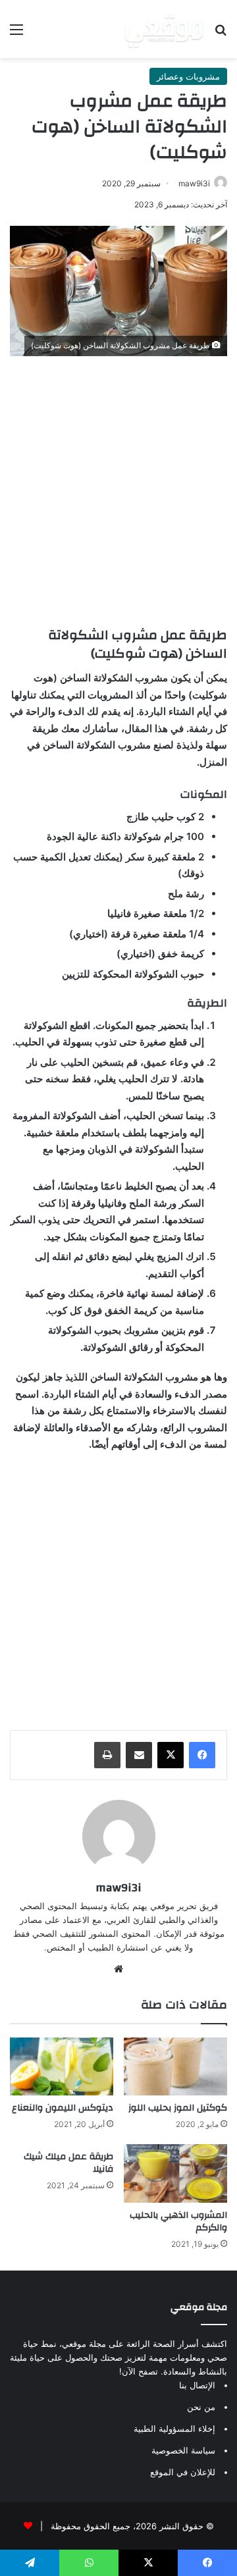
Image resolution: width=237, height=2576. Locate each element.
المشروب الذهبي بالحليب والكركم (178, 2221)
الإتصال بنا (197, 2385)
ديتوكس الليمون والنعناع (63, 2108)
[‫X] (171, 1755)
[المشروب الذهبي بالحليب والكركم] (175, 2173)
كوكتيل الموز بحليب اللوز (178, 2108)
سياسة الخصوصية (183, 2450)
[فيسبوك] (202, 1755)
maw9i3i (194, 183)
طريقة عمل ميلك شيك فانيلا (68, 2163)
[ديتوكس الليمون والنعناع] (62, 2067)
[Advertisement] (118, 488)
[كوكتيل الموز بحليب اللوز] (175, 2067)
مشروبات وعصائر (188, 76)
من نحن (201, 2407)
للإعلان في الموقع (183, 2472)
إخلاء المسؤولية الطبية (174, 2429)
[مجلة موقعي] (164, 29)
